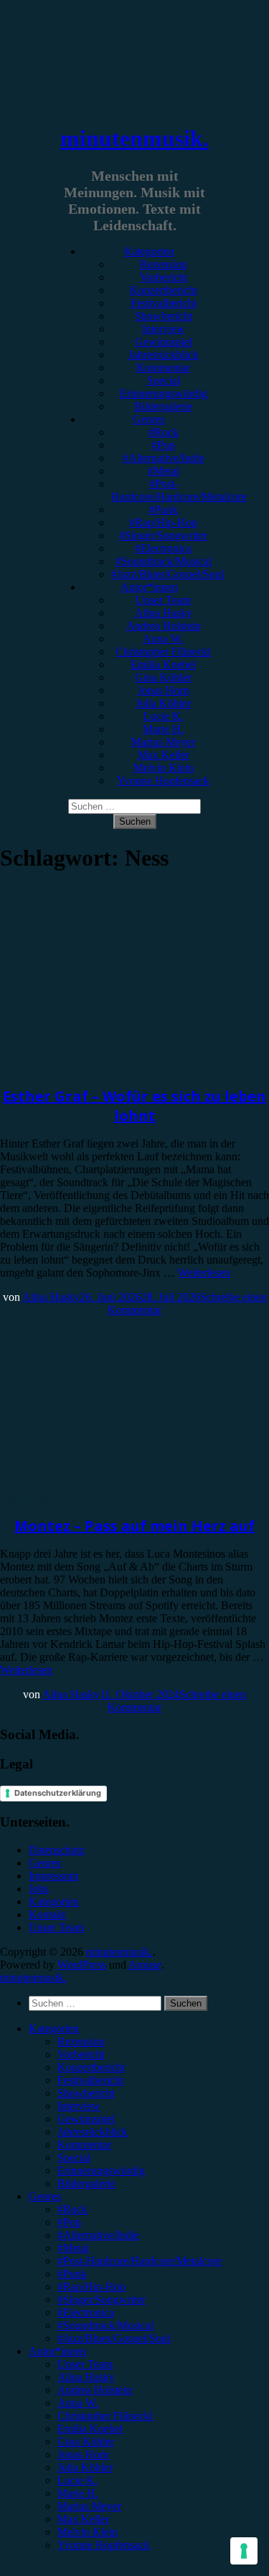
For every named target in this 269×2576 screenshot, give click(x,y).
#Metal (164, 471)
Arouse (145, 1965)
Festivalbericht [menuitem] (90, 2080)
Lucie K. (164, 716)
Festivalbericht (164, 303)
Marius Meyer (163, 742)
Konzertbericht (164, 290)
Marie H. (163, 729)
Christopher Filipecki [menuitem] (105, 2416)
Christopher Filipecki (163, 652)
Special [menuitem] (74, 2158)
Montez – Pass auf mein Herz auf (134, 1526)
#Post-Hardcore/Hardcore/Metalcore (179, 490)
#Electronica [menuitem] (86, 2312)
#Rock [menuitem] (72, 2209)
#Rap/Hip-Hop (163, 522)
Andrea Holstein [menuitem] (95, 2390)
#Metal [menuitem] (73, 2248)
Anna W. (163, 639)
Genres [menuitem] (45, 2196)
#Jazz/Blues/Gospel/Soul (167, 574)
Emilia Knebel (163, 664)
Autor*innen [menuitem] (57, 2351)
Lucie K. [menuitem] (77, 2480)
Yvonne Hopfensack (163, 781)
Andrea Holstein (164, 626)
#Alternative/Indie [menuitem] (98, 2235)
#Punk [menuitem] (72, 2274)
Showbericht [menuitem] (86, 2093)
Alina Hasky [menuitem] (86, 2377)
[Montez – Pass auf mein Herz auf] (118, 1485)
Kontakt (47, 1914)
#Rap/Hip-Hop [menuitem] (91, 2287)
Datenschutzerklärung (58, 1793)
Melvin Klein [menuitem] (88, 2532)
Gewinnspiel (164, 342)
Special (164, 380)
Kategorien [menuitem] (54, 2028)
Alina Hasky (164, 613)
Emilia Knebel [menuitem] (90, 2429)
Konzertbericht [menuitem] (91, 2067)
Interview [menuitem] (79, 2106)
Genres (149, 419)
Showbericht (164, 316)
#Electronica (163, 548)
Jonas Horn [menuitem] (83, 2454)
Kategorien (149, 251)
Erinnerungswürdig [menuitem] (101, 2170)
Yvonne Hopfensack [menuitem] (104, 2545)
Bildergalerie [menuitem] (86, 2183)
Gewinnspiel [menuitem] (86, 2119)
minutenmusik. (134, 138)
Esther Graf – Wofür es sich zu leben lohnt (134, 1106)
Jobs (39, 1889)
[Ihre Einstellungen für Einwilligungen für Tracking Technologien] (244, 2551)
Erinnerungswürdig (164, 393)
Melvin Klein (164, 768)
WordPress (82, 1965)
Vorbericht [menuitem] (81, 2054)
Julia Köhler (163, 703)
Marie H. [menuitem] (78, 2493)
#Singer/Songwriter (163, 535)
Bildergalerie (163, 406)
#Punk (163, 510)
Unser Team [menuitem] (85, 2364)
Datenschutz (57, 1850)
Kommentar (163, 368)
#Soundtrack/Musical (164, 561)
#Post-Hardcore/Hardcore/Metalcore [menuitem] (140, 2261)
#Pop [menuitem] (69, 2222)
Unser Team (163, 600)
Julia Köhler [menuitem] (85, 2467)
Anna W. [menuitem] (78, 2403)
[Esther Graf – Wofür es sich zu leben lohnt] (118, 1055)
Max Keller (164, 755)
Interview (164, 329)
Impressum (53, 1876)
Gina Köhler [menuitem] (86, 2442)
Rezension (164, 264)
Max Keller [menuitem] (83, 2519)
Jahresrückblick (164, 355)
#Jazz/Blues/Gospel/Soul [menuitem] (114, 2338)
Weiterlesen (204, 1273)
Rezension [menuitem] (81, 2041)
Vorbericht (164, 277)
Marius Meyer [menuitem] (89, 2506)
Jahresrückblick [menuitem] (93, 2132)
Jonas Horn (164, 690)
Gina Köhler (163, 677)
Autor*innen (149, 587)
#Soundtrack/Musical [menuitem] (105, 2325)
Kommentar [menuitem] (84, 2145)
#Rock (164, 432)
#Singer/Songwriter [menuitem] (102, 2300)
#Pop (163, 445)
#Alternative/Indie (164, 458)
